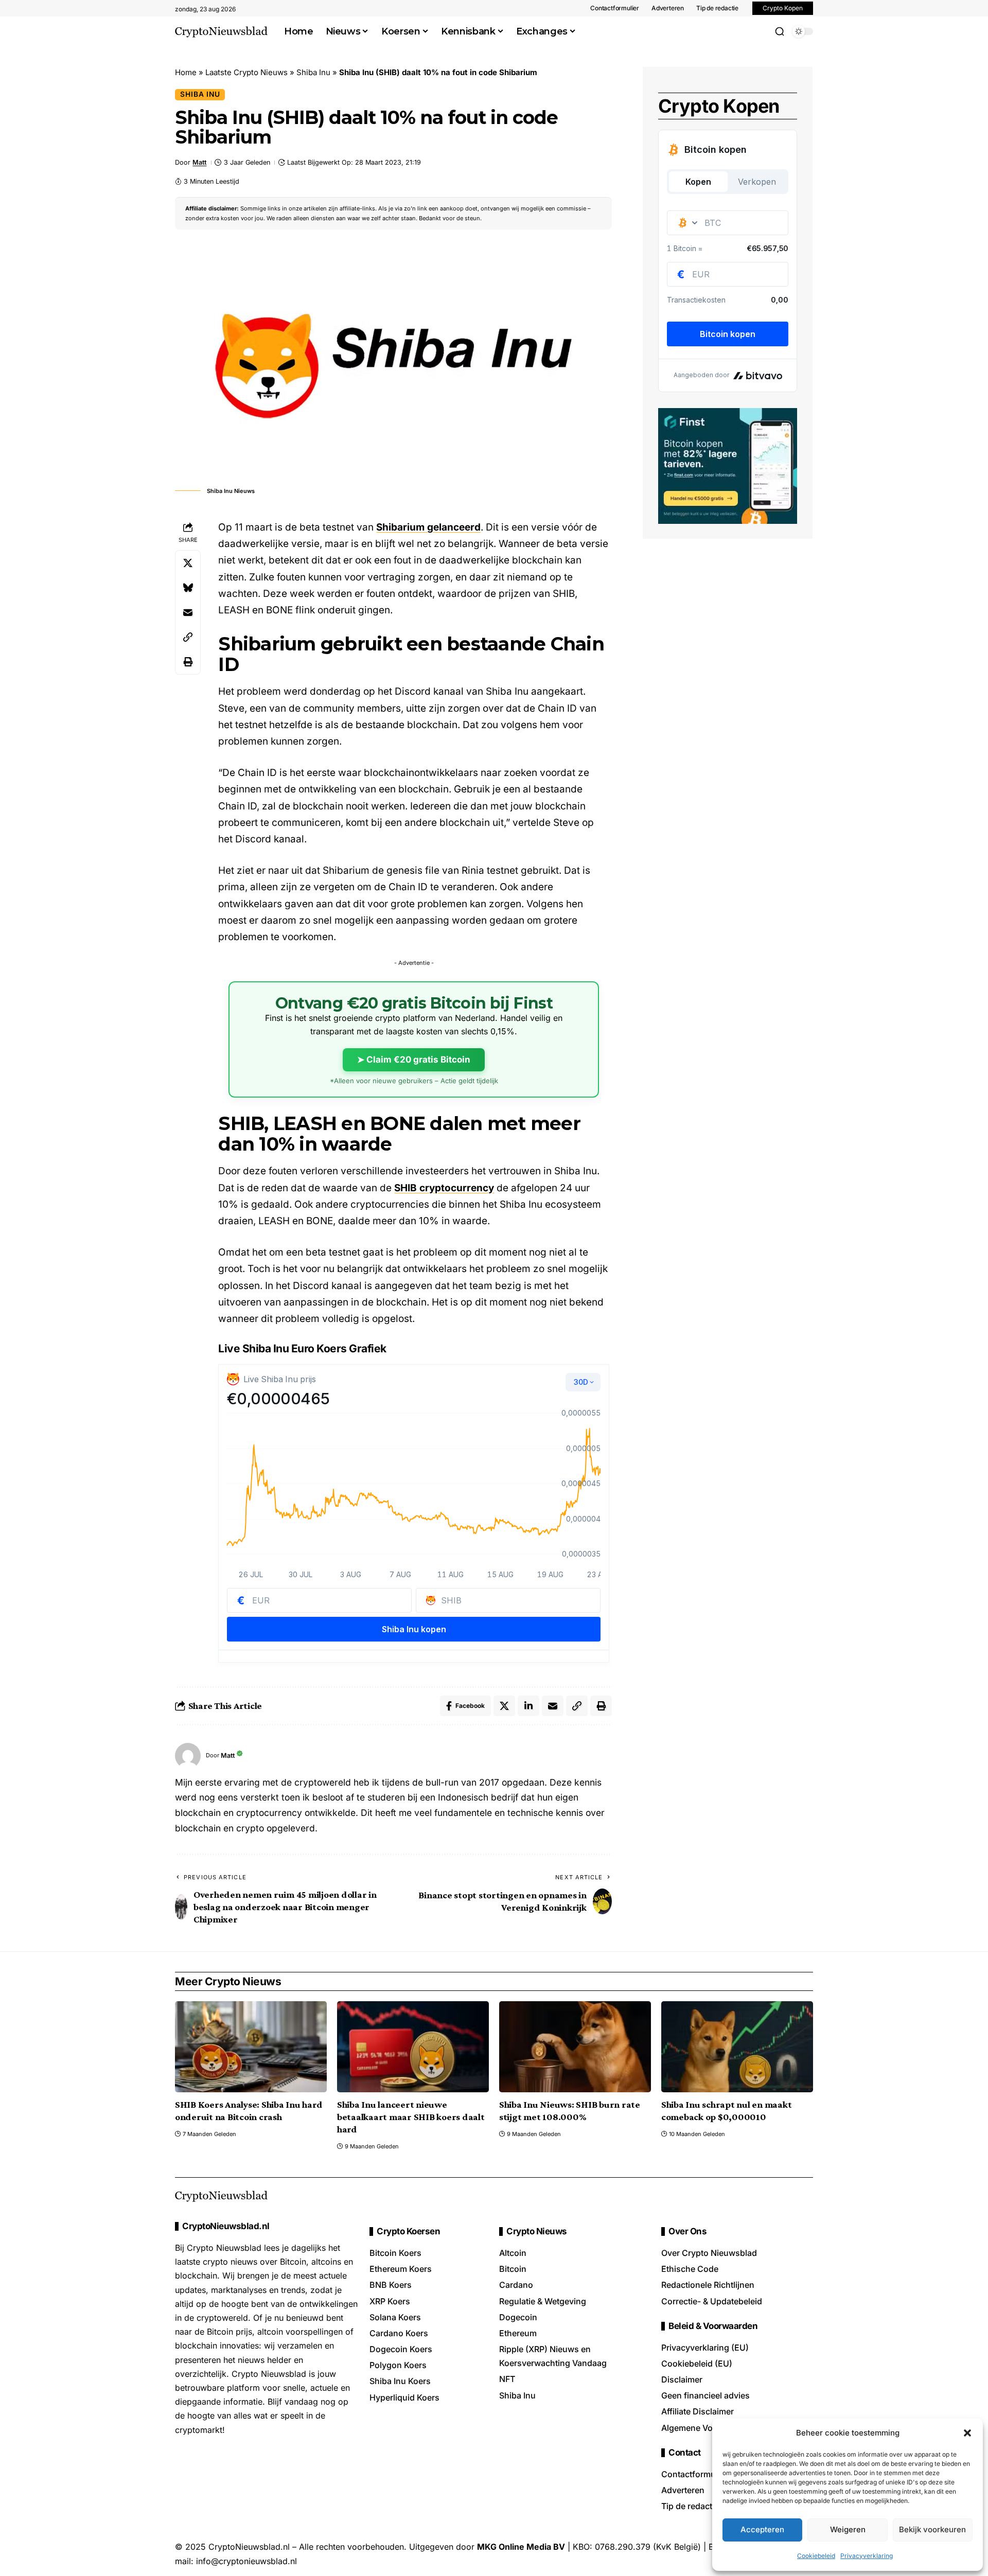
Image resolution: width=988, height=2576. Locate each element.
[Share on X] (188, 562)
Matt (199, 162)
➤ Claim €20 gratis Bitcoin (414, 1060)
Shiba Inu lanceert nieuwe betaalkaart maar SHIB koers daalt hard (411, 2117)
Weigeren (848, 2529)
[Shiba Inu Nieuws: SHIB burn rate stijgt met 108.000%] (575, 2047)
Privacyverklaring (867, 2556)
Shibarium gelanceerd (428, 527)
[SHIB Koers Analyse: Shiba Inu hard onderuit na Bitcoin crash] (251, 2047)
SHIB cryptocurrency (444, 1188)
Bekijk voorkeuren (932, 2529)
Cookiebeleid (816, 2556)
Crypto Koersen (408, 2231)
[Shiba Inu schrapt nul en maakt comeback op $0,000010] (737, 2047)
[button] (967, 2433)
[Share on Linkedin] (528, 1706)
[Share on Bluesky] (188, 587)
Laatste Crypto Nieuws (246, 72)
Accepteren (762, 2529)
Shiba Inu (313, 72)
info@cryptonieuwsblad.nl (246, 2561)
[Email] (188, 612)
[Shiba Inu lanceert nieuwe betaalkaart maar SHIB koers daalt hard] (413, 2047)
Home (186, 72)
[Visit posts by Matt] (188, 1756)
